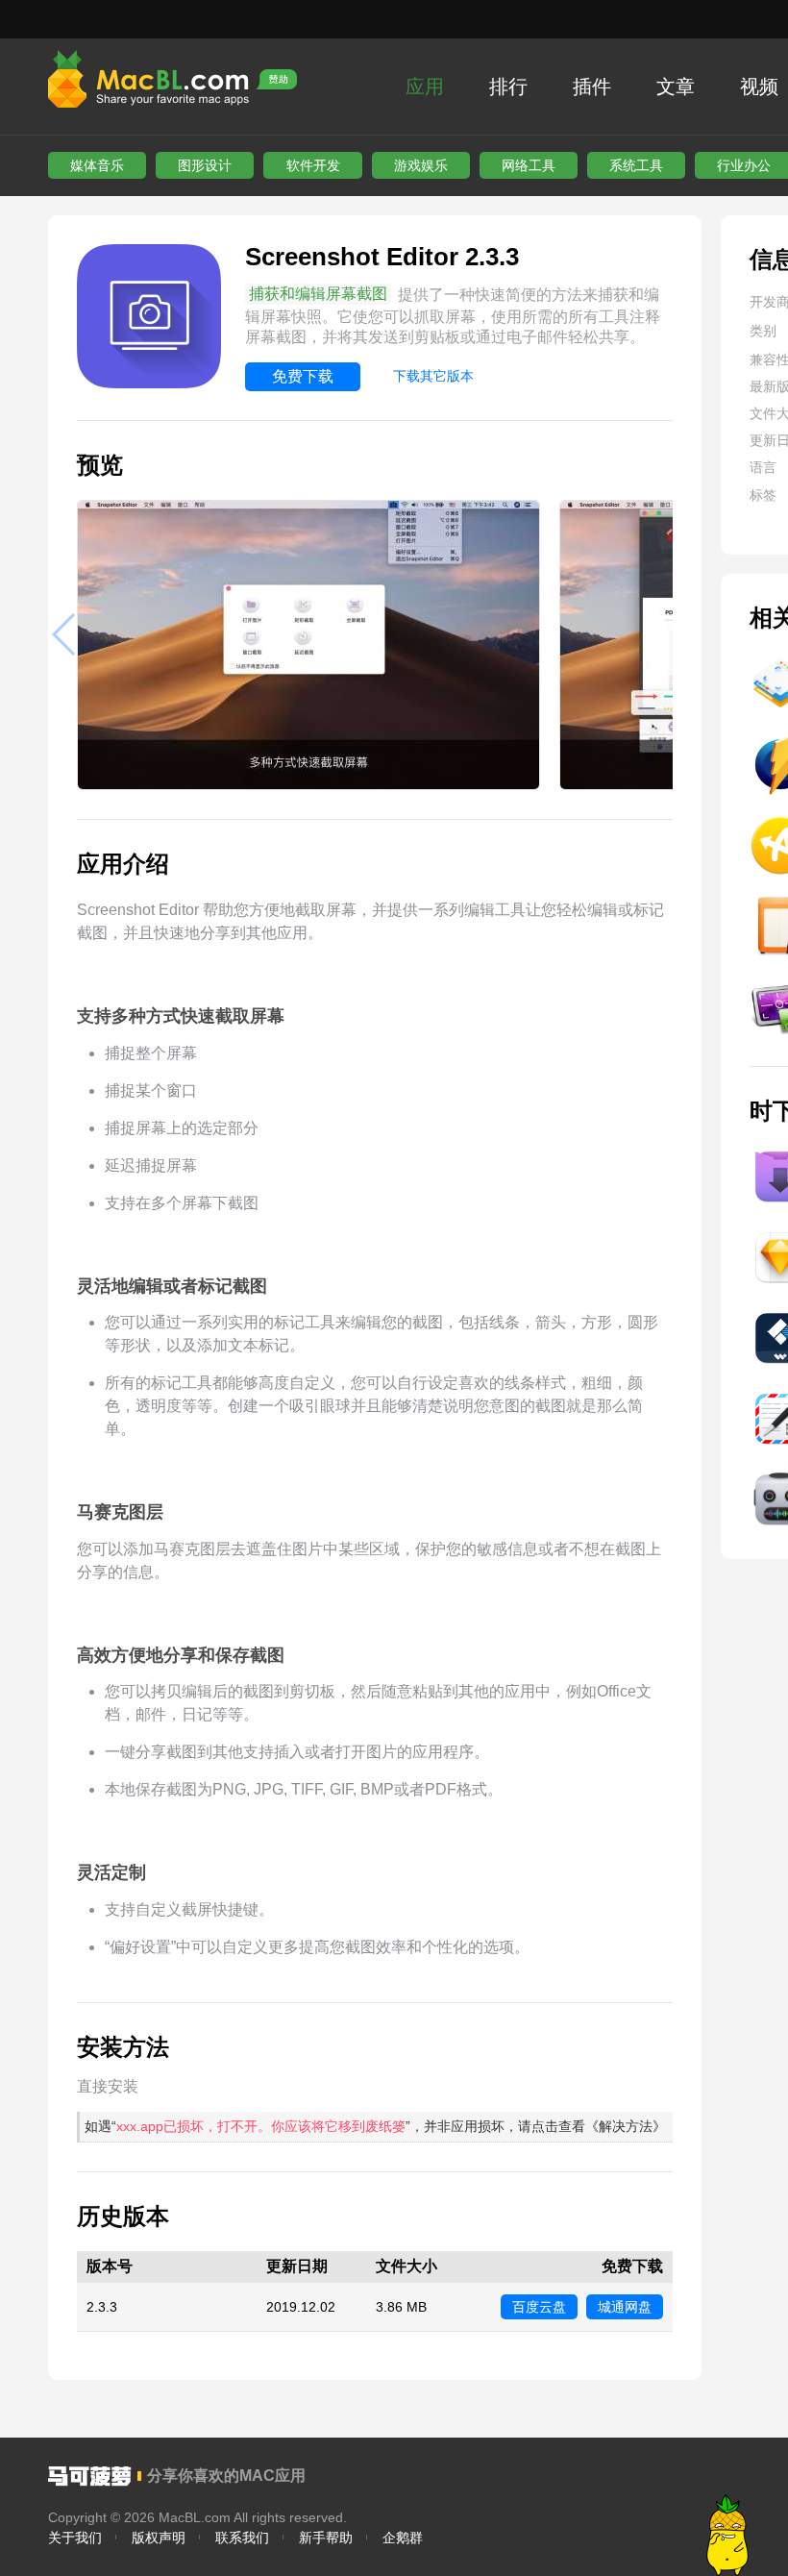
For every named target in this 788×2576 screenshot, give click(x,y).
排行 (508, 87)
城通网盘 (625, 2307)
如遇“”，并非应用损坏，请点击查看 (375, 2126)
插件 (592, 87)
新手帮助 (326, 2538)
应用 (425, 87)
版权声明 (159, 2538)
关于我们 (75, 2538)
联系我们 (242, 2538)
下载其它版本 (433, 376)
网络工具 (529, 165)
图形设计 (205, 165)
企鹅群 (403, 2538)
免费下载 (303, 376)
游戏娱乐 (421, 165)
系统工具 (636, 165)
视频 (759, 87)
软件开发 (313, 165)
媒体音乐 (97, 165)
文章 (676, 87)
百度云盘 (539, 2307)
